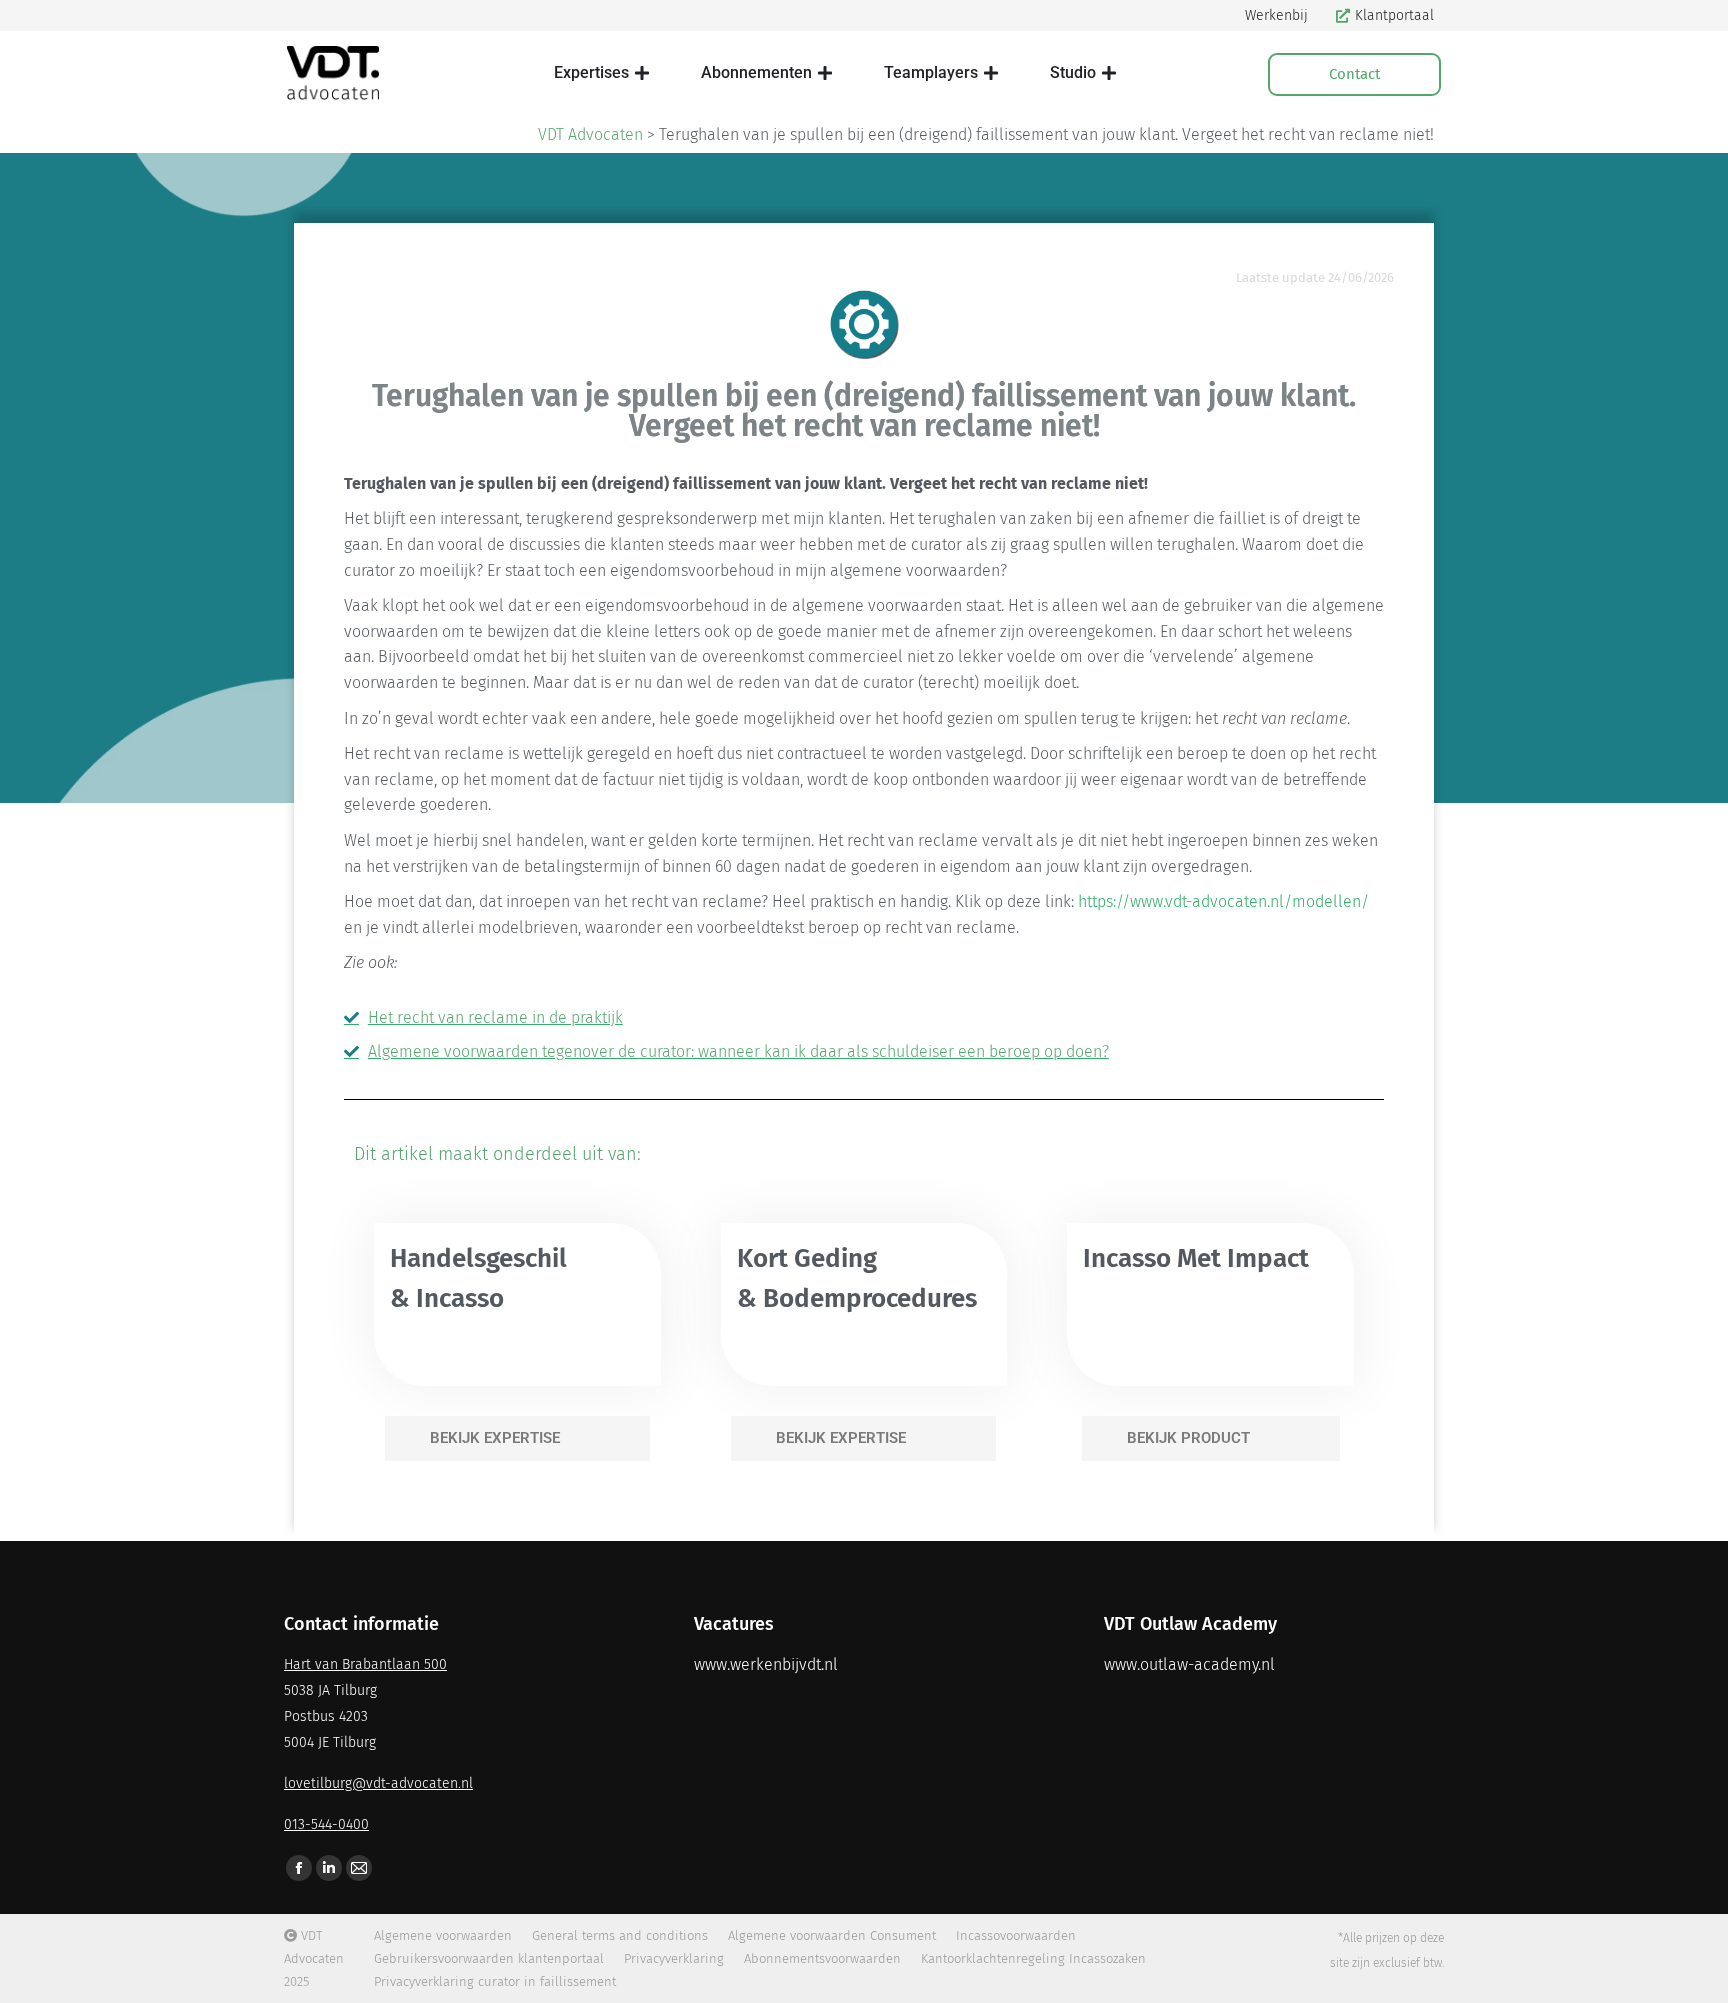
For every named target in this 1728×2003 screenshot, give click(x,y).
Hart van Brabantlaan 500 (365, 1664)
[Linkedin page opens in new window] (329, 1868)
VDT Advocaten (590, 134)
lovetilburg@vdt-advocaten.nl (378, 1783)
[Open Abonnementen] (825, 73)
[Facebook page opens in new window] (299, 1868)
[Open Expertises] (642, 73)
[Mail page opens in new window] (359, 1868)
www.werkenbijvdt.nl (766, 1664)
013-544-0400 (326, 1824)
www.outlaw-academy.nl (1189, 1664)
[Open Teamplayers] (991, 73)
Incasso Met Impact (1196, 1258)
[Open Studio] (1109, 73)
